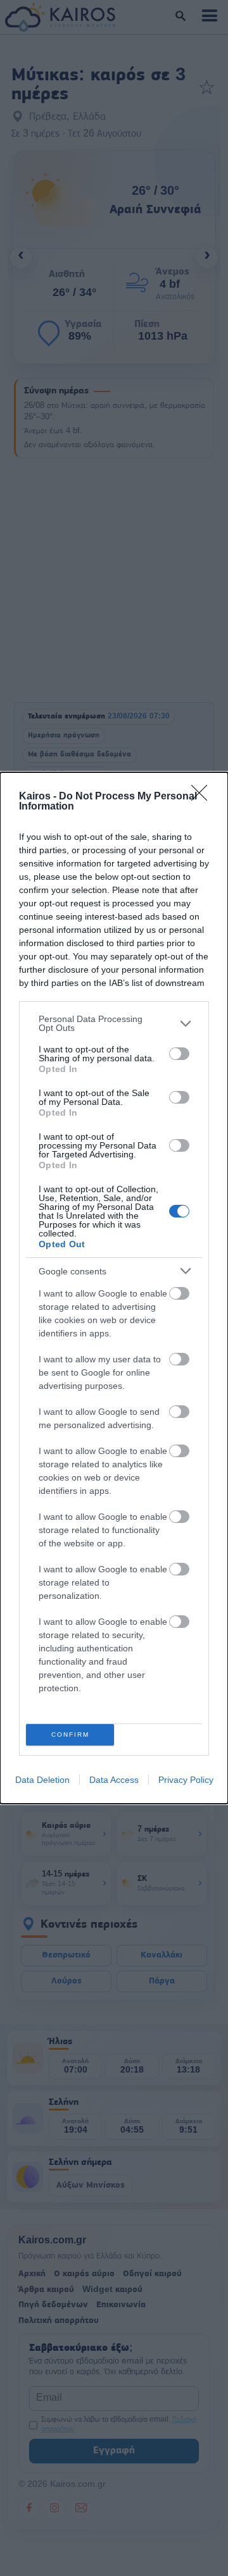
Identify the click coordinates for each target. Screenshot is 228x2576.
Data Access (114, 1780)
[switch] (179, 1054)
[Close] (203, 797)
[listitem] (114, 1023)
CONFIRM (70, 1735)
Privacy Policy (186, 1780)
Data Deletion (42, 1780)
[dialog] (114, 1288)
